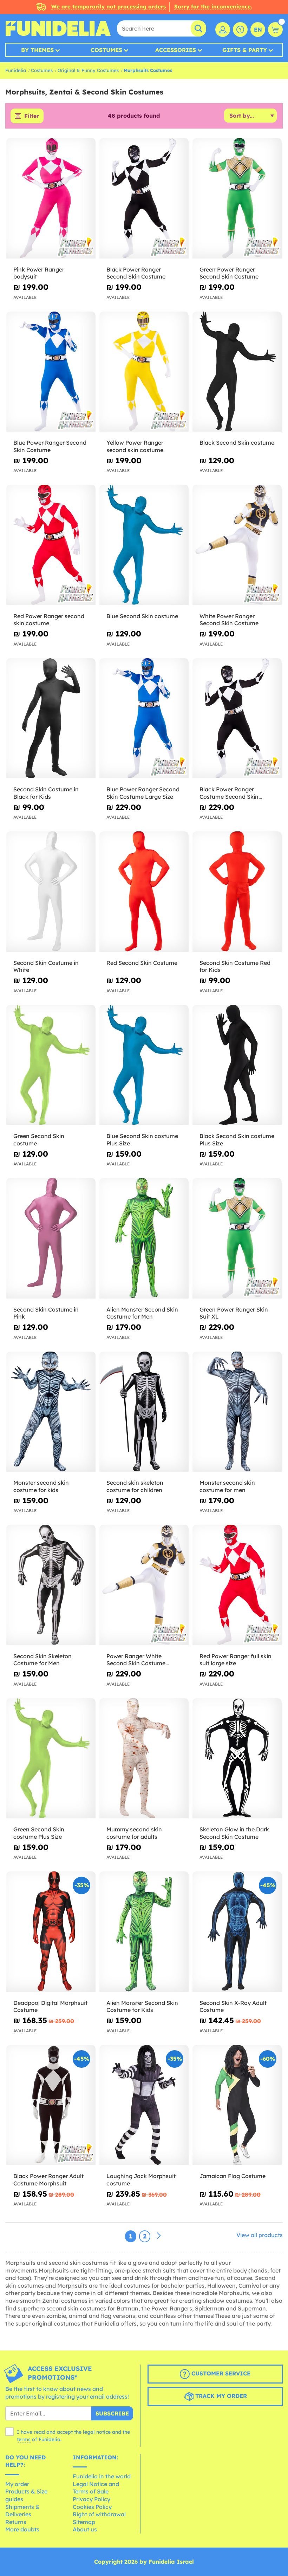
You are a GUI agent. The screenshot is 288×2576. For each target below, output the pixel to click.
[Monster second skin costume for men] (237, 1412)
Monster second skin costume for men (227, 1486)
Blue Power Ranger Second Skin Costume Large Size (143, 793)
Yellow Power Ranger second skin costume (135, 446)
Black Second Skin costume (237, 443)
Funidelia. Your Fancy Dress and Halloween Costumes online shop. (58, 28)
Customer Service (220, 2374)
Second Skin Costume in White (46, 966)
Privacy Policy (91, 2499)
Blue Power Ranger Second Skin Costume (50, 446)
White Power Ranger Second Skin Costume (229, 620)
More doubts (22, 2529)
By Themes (37, 50)
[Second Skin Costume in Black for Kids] (51, 719)
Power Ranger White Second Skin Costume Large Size (136, 1660)
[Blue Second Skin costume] (144, 545)
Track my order (220, 2396)
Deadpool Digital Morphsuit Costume (50, 2006)
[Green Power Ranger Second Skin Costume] (237, 198)
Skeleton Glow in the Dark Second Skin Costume (234, 1833)
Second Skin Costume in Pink (46, 1313)
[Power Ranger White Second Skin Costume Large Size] (144, 1585)
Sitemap (84, 2522)
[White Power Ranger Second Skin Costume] (237, 545)
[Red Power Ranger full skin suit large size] (237, 1585)
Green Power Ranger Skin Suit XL (234, 1313)
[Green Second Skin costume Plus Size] (51, 1759)
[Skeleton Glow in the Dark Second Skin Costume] (237, 1759)
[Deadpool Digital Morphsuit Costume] (51, 1932)
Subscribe (112, 2413)
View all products (260, 2235)
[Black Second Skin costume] (237, 372)
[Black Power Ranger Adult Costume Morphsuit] (51, 2105)
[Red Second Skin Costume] (144, 892)
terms (24, 2439)
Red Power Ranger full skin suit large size (235, 1660)
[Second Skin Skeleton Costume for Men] (51, 1585)
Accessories (176, 50)
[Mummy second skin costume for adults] (144, 1759)
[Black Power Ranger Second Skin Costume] (144, 198)
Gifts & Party (245, 50)
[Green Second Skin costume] (51, 1065)
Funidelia (16, 70)
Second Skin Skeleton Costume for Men (42, 1660)
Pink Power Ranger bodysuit (39, 273)
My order (17, 2484)
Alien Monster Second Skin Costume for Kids (142, 2006)
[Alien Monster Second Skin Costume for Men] (144, 1238)
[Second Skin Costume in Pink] (51, 1238)
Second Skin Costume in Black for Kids (46, 793)
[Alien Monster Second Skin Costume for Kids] (144, 1932)
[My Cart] (275, 30)
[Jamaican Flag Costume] (237, 2105)
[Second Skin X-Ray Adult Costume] (237, 1932)
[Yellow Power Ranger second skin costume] (144, 372)
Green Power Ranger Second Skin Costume (229, 273)
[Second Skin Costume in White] (51, 892)
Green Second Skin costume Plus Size (39, 1833)
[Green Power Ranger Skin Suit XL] (237, 1238)
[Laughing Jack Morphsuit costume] (144, 2105)
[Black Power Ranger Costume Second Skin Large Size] (237, 719)
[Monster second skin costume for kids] (51, 1412)
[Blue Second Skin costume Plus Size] (144, 1065)
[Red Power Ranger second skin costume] (51, 545)
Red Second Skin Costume (142, 963)
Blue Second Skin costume (142, 616)
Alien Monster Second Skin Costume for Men (142, 1313)
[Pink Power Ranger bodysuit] (51, 198)
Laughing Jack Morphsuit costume (141, 2180)
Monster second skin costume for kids (41, 1486)
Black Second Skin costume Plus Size (237, 1140)
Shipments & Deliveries (22, 2511)
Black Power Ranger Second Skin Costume (136, 273)
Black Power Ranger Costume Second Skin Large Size (229, 793)
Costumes (106, 50)
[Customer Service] (240, 30)
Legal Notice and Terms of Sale (96, 2488)
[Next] (159, 2236)
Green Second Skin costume (39, 1140)
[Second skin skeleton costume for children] (144, 1412)
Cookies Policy (92, 2507)
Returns (16, 2522)
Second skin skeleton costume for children (135, 1486)
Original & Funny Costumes (88, 70)
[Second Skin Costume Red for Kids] (237, 892)
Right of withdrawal (99, 2514)
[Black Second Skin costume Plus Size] (237, 1065)
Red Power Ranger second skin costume (49, 620)
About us (85, 2529)
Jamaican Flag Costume (233, 2176)
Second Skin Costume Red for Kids (235, 966)
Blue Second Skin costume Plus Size (142, 1140)
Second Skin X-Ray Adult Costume (233, 2006)
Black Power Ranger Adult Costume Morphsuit (48, 2180)
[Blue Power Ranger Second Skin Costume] (51, 372)
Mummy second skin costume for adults (134, 1833)
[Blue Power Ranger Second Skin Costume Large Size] (144, 719)
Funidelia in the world (102, 2476)
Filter (32, 116)
